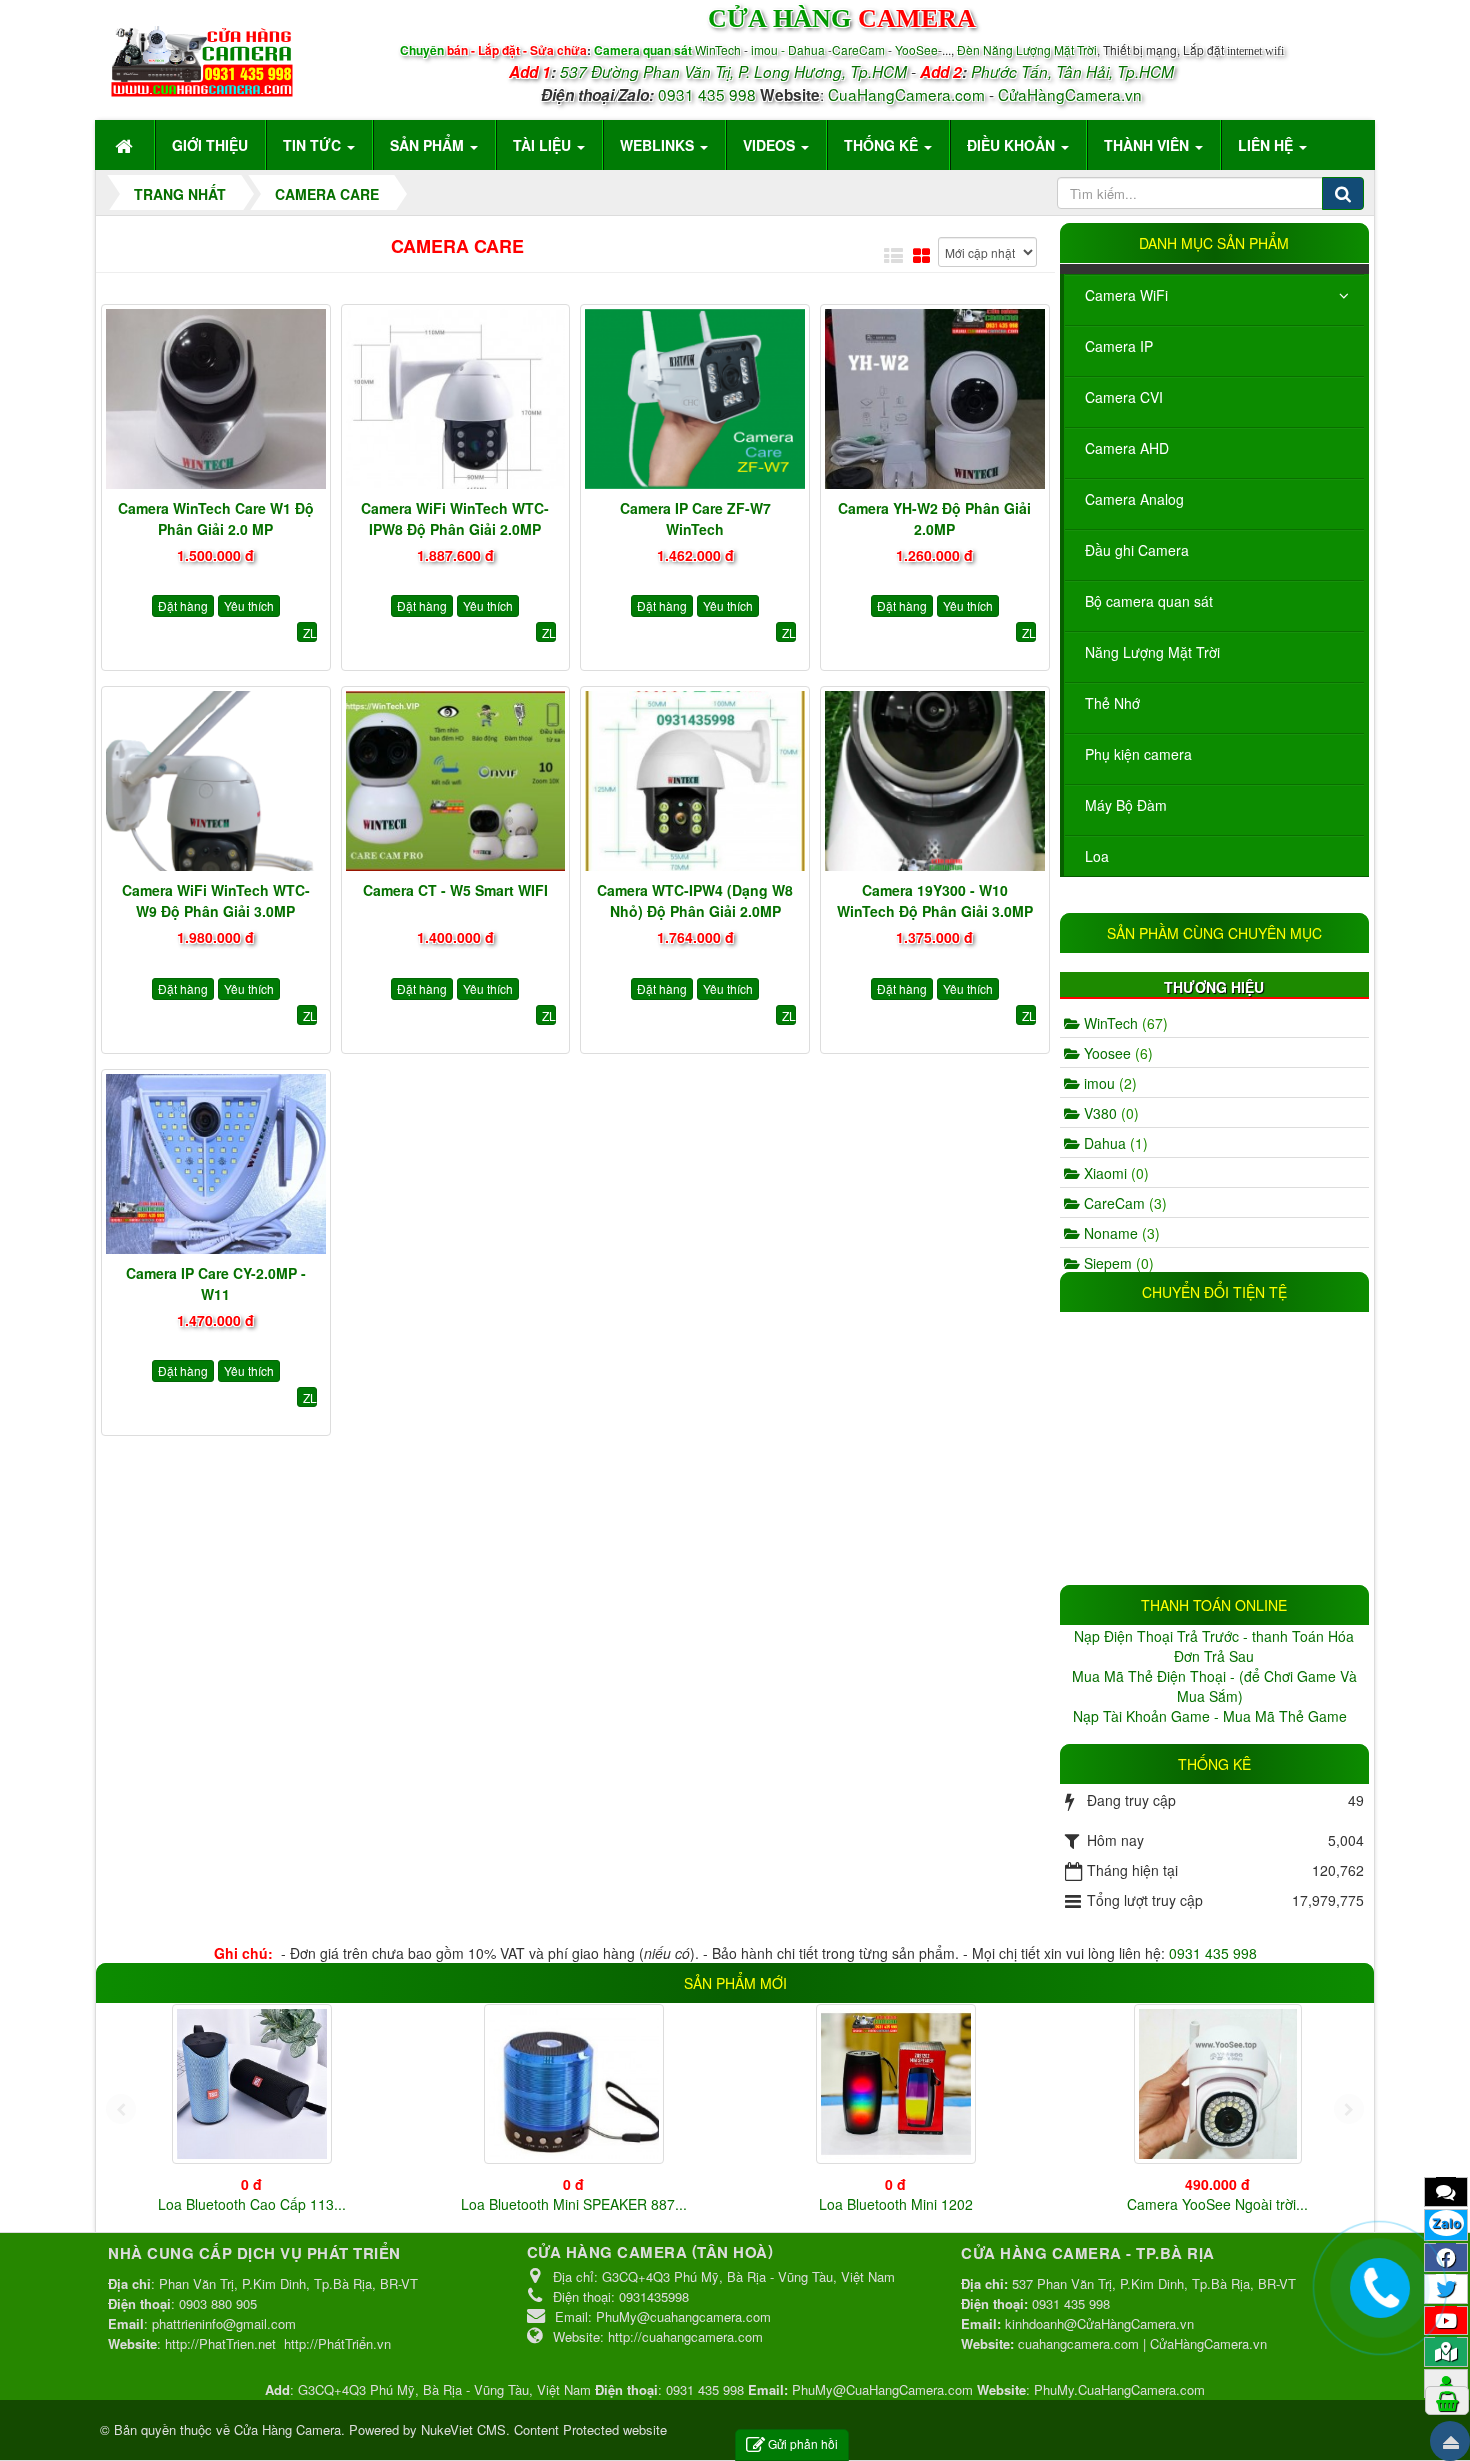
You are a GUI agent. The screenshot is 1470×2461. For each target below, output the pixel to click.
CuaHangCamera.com (906, 94)
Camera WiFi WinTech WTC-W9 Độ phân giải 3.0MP (216, 900)
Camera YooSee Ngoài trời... (1217, 2204)
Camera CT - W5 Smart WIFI (455, 890)
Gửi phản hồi (803, 2443)
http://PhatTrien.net (220, 2343)
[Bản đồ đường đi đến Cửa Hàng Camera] (1446, 2351)
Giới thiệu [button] (210, 145)
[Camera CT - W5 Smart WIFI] (456, 781)
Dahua (1114, 1143)
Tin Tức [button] (314, 145)
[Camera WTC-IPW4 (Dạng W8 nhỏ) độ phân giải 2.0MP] (695, 781)
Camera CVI (1124, 397)
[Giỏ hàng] (1447, 2400)
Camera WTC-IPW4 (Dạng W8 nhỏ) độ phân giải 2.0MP (695, 900)
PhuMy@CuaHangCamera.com (882, 2389)
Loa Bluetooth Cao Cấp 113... (252, 2204)
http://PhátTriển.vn (337, 2343)
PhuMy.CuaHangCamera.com (1119, 2389)
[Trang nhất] (126, 145)
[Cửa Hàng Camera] (202, 57)
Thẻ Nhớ (1112, 703)
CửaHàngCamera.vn (1070, 94)
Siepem (1117, 1263)
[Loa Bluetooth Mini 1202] (896, 2084)
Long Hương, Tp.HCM (830, 71)
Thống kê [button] (883, 145)
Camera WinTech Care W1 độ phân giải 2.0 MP (216, 518)
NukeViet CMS (463, 2429)
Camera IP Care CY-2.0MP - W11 (216, 1283)
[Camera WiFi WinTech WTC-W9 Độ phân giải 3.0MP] (216, 781)
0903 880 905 (218, 2303)
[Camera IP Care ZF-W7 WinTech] (695, 399)
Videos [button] (771, 145)
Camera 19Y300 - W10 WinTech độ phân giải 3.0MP (935, 900)
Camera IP (1119, 346)
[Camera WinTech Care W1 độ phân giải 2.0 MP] (216, 399)
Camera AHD (1127, 448)
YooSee (916, 49)
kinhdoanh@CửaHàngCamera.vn (1099, 2323)
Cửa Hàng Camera (287, 2429)
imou (1108, 1083)
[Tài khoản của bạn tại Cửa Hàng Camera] (1446, 2383)
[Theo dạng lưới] (921, 255)
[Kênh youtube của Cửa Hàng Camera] (1446, 2320)
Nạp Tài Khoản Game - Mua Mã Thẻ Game (1212, 1716)
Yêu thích (249, 605)
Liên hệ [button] (1267, 145)
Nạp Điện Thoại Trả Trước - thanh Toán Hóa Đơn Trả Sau (1214, 1646)
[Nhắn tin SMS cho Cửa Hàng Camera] (1446, 2191)
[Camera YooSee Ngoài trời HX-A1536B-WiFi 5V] (1218, 2084)
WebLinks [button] (659, 145)
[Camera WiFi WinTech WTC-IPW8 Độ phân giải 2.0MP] (456, 399)
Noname (1120, 1233)
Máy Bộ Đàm (1126, 805)
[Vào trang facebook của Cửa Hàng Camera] (1446, 2257)
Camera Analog (1134, 499)
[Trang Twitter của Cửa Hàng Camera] (1446, 2288)
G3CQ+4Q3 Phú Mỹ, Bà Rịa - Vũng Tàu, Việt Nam (444, 2389)
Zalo (1446, 2223)
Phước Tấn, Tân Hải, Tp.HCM (1072, 71)
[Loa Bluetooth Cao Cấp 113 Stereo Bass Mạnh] (252, 2084)
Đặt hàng (183, 605)
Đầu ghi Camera (1137, 550)
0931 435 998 (707, 94)
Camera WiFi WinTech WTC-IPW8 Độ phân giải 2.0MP (455, 518)
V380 (1109, 1113)
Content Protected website (590, 2429)
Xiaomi (1114, 1173)
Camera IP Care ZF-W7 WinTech (695, 518)
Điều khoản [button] (1013, 145)
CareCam (860, 49)
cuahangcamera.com (1078, 2343)
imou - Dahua (788, 49)
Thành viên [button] (1148, 145)
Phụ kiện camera (1138, 754)
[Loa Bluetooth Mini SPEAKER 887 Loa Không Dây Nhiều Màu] (574, 2084)
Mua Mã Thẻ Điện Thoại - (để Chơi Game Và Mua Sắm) (1214, 1686)
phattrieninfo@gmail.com (224, 2323)
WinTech (719, 49)
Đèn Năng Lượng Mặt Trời (1027, 49)
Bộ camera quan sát (1149, 601)
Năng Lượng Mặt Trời (1152, 652)
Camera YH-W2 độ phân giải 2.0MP (934, 518)
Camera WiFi (1126, 295)
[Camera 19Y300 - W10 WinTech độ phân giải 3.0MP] (935, 781)
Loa (1097, 856)
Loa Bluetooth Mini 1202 (896, 2204)
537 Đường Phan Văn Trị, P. (655, 71)
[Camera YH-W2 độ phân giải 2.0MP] (935, 399)
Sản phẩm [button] (429, 145)
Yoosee (1116, 1053)
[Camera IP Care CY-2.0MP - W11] (216, 1164)
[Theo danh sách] (893, 255)
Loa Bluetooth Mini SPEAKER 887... (574, 2204)
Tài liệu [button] (544, 145)
